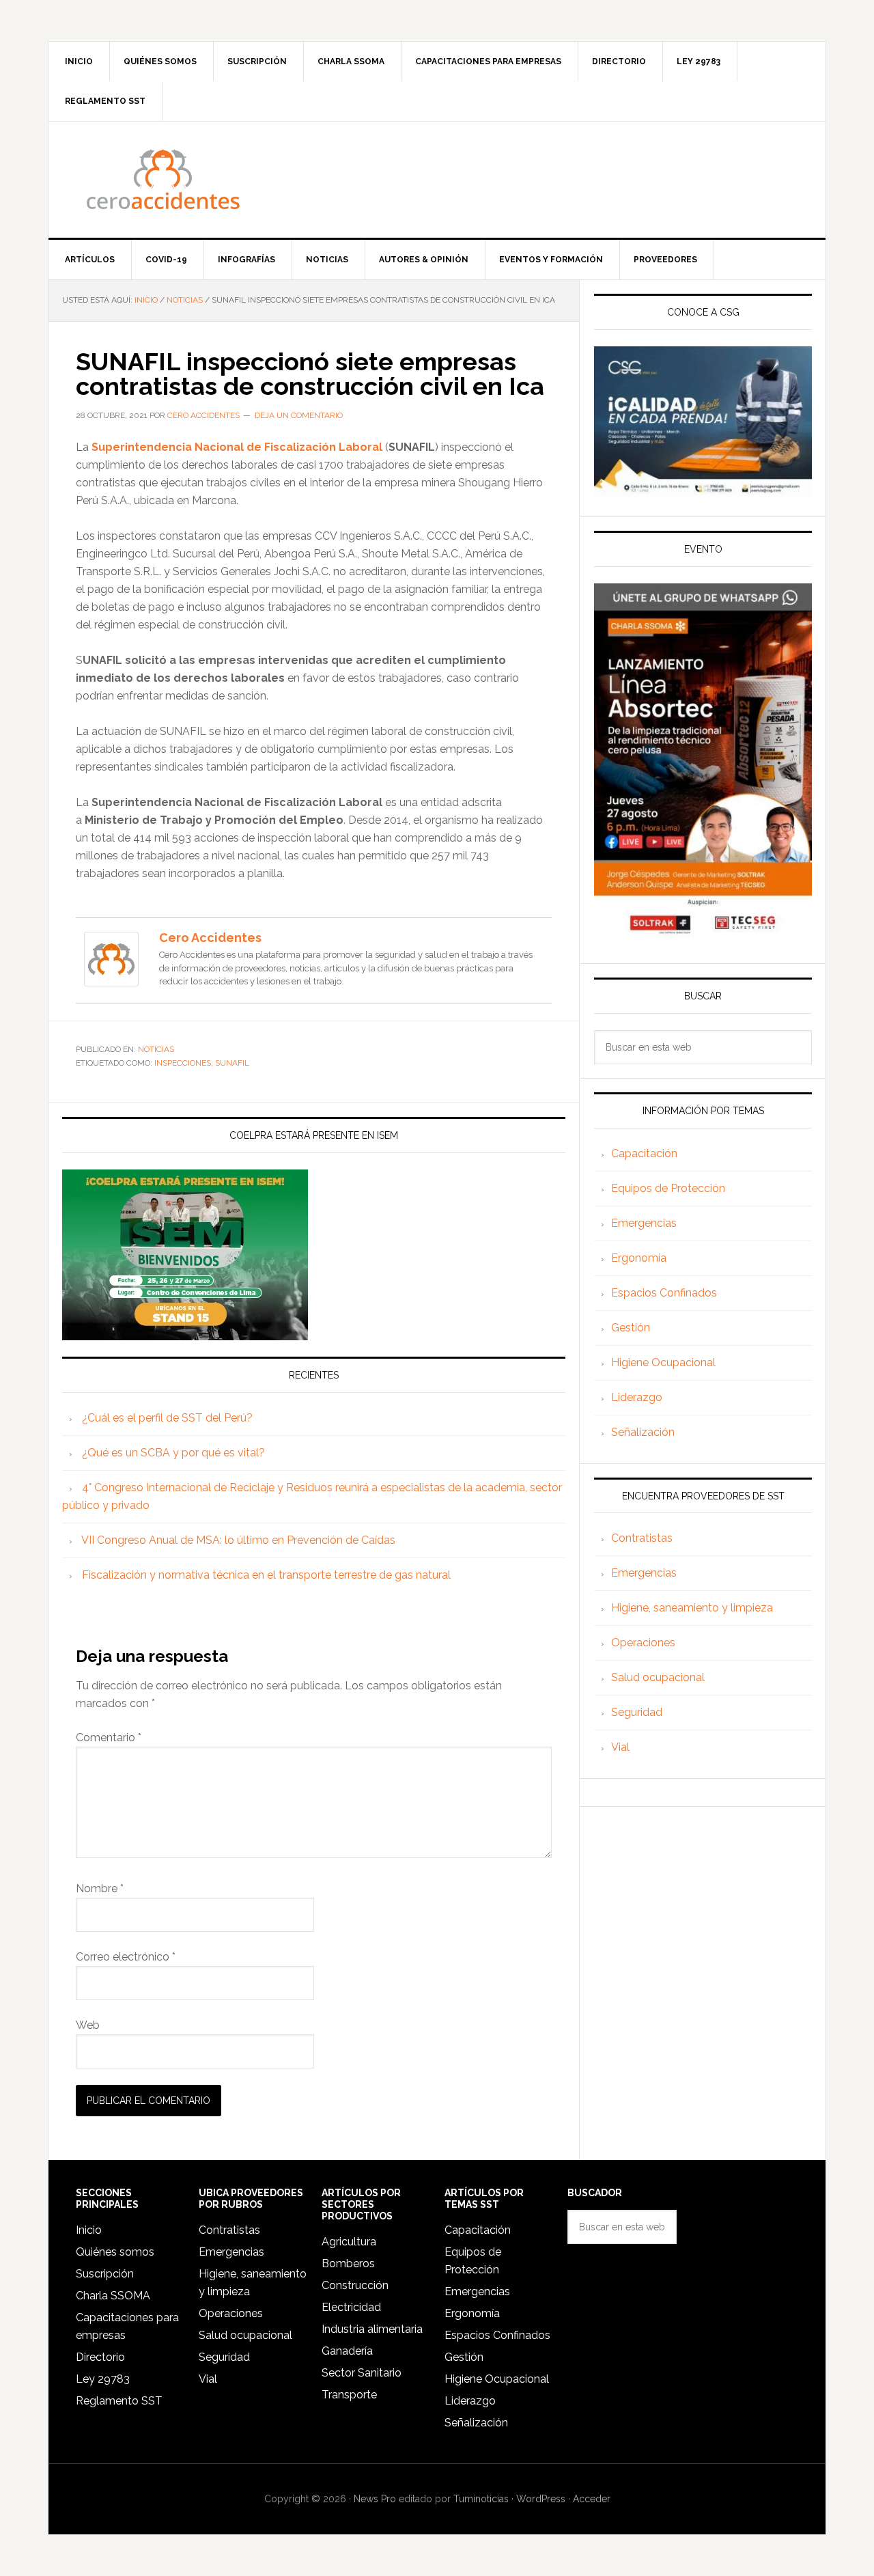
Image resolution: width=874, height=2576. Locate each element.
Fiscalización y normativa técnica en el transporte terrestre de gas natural (266, 1575)
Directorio (100, 2357)
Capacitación (644, 1153)
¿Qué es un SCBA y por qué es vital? (173, 1453)
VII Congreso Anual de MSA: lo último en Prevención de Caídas (238, 1540)
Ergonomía (639, 1258)
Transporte (349, 2395)
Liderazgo (637, 1397)
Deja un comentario (299, 415)
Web (88, 2025)
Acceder (592, 2499)
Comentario (109, 1737)
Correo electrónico (126, 1957)
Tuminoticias (481, 2499)
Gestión (631, 1328)
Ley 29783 (103, 2379)
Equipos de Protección (668, 1188)
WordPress (541, 2499)
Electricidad (351, 2307)
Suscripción (105, 2274)
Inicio (89, 2230)
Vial (620, 1747)
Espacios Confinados (664, 1293)
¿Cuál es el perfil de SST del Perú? (167, 1418)
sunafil (232, 1063)
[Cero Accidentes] (111, 980)
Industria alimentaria (372, 2329)
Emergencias (644, 1223)
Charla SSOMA (113, 2296)
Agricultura (349, 2242)
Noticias (156, 1049)
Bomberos (348, 2263)
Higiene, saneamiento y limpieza (692, 1608)
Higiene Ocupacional (663, 1362)
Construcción (355, 2285)
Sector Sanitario (362, 2373)
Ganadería (347, 2351)
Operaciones (643, 1643)
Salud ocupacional (658, 1677)
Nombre (100, 1888)
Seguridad (637, 1712)
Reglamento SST (119, 2401)
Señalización (643, 1432)
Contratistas (642, 1538)
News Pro (375, 2499)
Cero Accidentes (437, 180)
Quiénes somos (115, 2252)
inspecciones (183, 1063)
